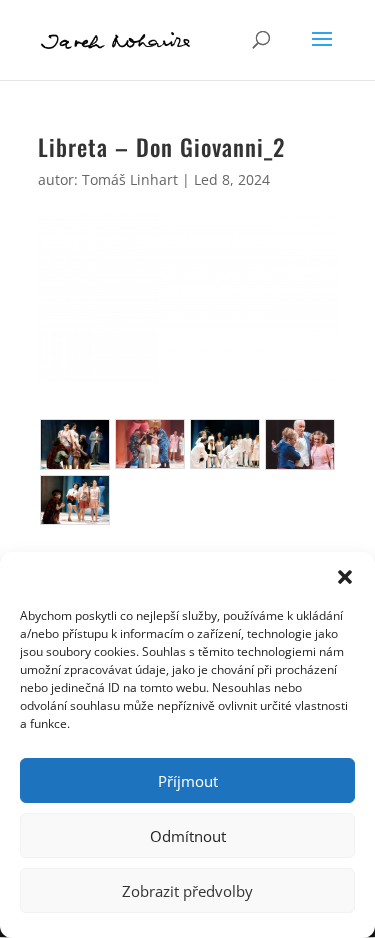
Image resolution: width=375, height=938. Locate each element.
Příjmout (188, 781)
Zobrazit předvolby (187, 891)
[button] (345, 577)
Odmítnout (188, 836)
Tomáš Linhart (130, 179)
